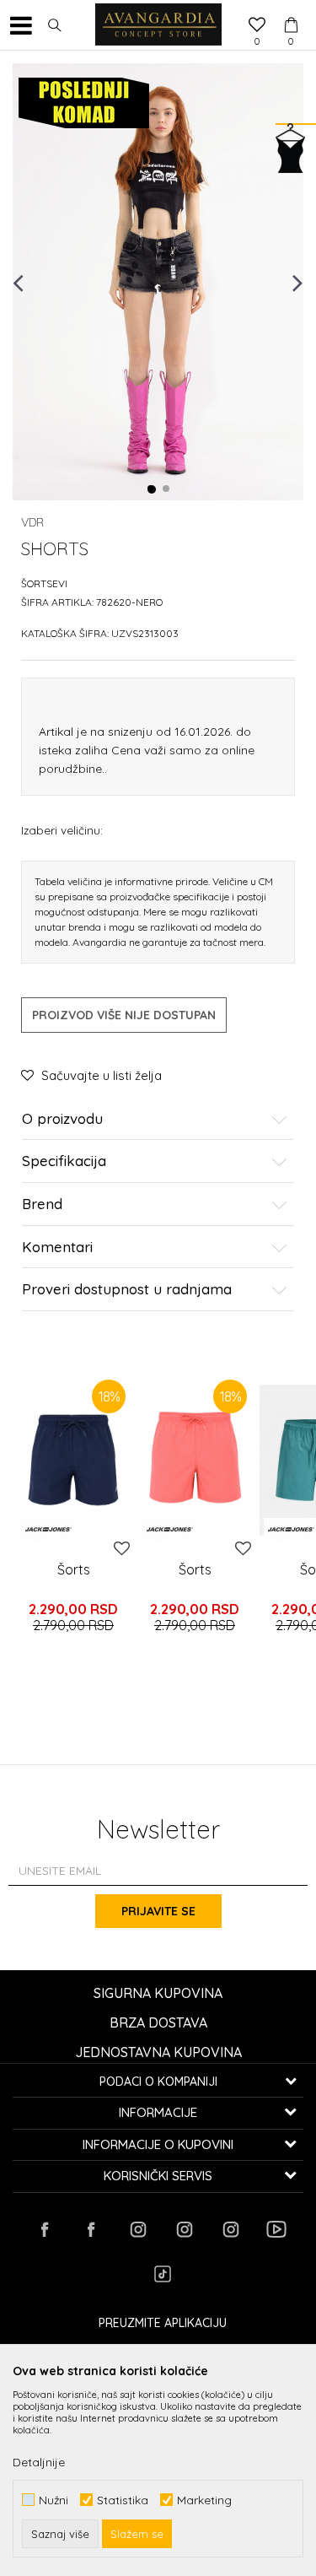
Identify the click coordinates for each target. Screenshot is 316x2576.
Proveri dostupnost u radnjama (127, 1290)
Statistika (123, 2500)
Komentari (57, 1247)
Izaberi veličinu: (62, 830)
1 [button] (152, 489)
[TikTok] (163, 2274)
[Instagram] (137, 2229)
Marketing (204, 2500)
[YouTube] (276, 2229)
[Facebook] (45, 2229)
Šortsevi (44, 583)
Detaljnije (39, 2462)
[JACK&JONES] (48, 1529)
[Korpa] (291, 9)
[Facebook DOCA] (91, 2229)
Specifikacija (64, 1161)
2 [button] (167, 489)
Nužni (54, 2500)
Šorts (74, 1569)
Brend (42, 1204)
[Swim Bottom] (73, 1460)
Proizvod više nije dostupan (124, 1015)
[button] (55, 25)
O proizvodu (62, 1119)
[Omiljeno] (257, 26)
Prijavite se (158, 1911)
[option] (158, 282)
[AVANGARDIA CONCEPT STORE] (158, 25)
